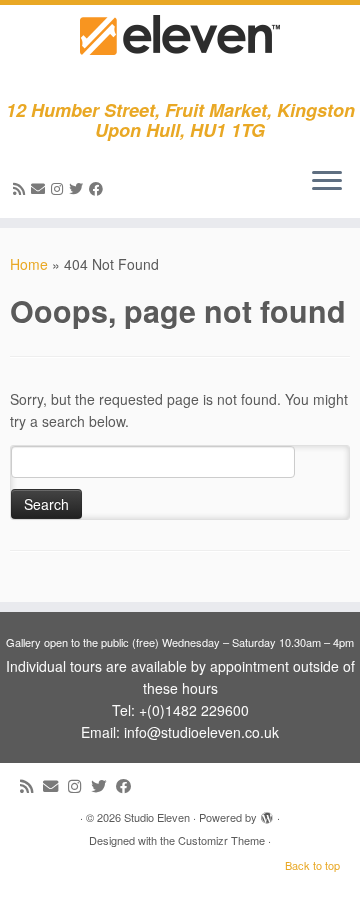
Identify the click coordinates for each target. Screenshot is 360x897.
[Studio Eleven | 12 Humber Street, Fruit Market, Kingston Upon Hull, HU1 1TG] (180, 52)
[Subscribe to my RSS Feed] (22, 188)
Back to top (312, 865)
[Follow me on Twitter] (79, 188)
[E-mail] (41, 188)
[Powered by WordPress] (267, 813)
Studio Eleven (157, 817)
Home (29, 264)
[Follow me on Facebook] (99, 188)
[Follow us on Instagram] (60, 188)
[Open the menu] (327, 182)
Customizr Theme (221, 840)
